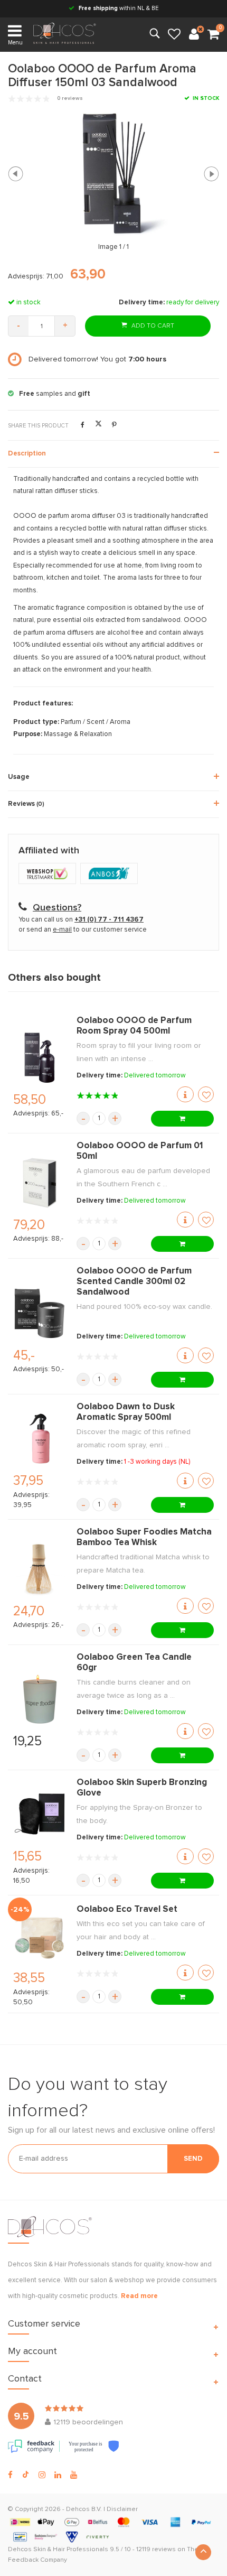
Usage (19, 777)
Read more (139, 2296)
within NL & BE (119, 8)
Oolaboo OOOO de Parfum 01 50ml (140, 1151)
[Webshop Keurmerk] (49, 875)
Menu (15, 43)
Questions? (57, 908)
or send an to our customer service (83, 930)
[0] (213, 35)
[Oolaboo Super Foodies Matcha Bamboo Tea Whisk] (40, 1569)
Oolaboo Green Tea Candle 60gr (134, 1663)
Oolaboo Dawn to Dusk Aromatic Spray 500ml (126, 1412)
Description (27, 454)
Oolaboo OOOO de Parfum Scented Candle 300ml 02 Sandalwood (134, 1282)
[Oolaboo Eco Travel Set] (40, 1936)
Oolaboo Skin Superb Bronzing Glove (142, 1788)
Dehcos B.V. (84, 2509)
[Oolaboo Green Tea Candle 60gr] (40, 1699)
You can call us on (81, 920)
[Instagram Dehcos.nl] (42, 2475)
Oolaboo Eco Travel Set (127, 1909)
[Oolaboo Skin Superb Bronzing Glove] (40, 1814)
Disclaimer (122, 2509)
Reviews (26, 804)
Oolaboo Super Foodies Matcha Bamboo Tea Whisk (144, 1537)
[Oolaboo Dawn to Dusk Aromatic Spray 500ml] (40, 1439)
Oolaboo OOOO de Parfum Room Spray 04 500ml (134, 1026)
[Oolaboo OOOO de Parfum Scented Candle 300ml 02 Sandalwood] (40, 1313)
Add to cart (152, 326)
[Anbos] (110, 875)
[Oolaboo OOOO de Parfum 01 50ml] (40, 1183)
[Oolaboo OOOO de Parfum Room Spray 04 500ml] (40, 1058)
